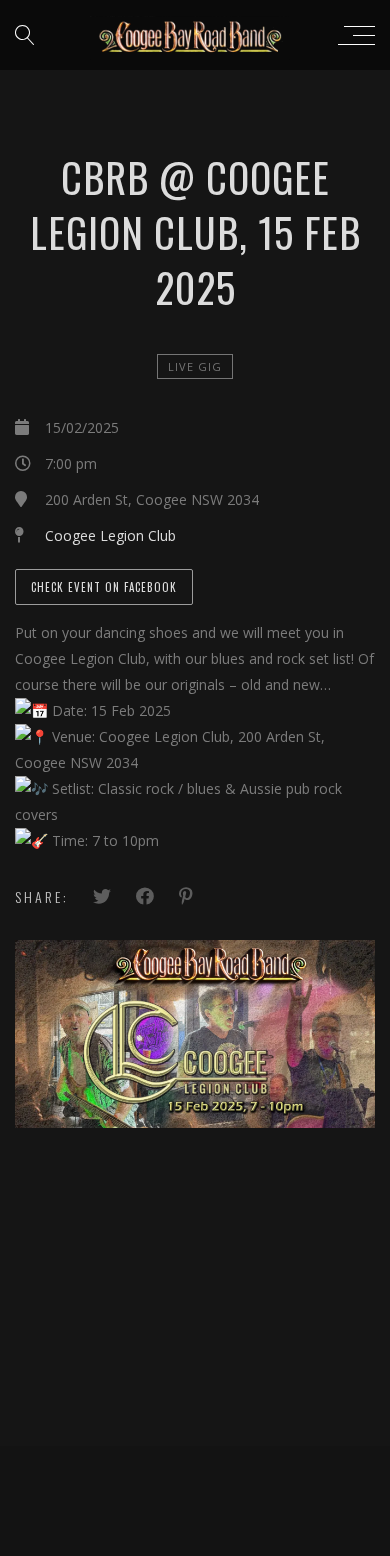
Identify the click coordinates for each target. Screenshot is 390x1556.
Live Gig (195, 366)
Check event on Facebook (104, 587)
